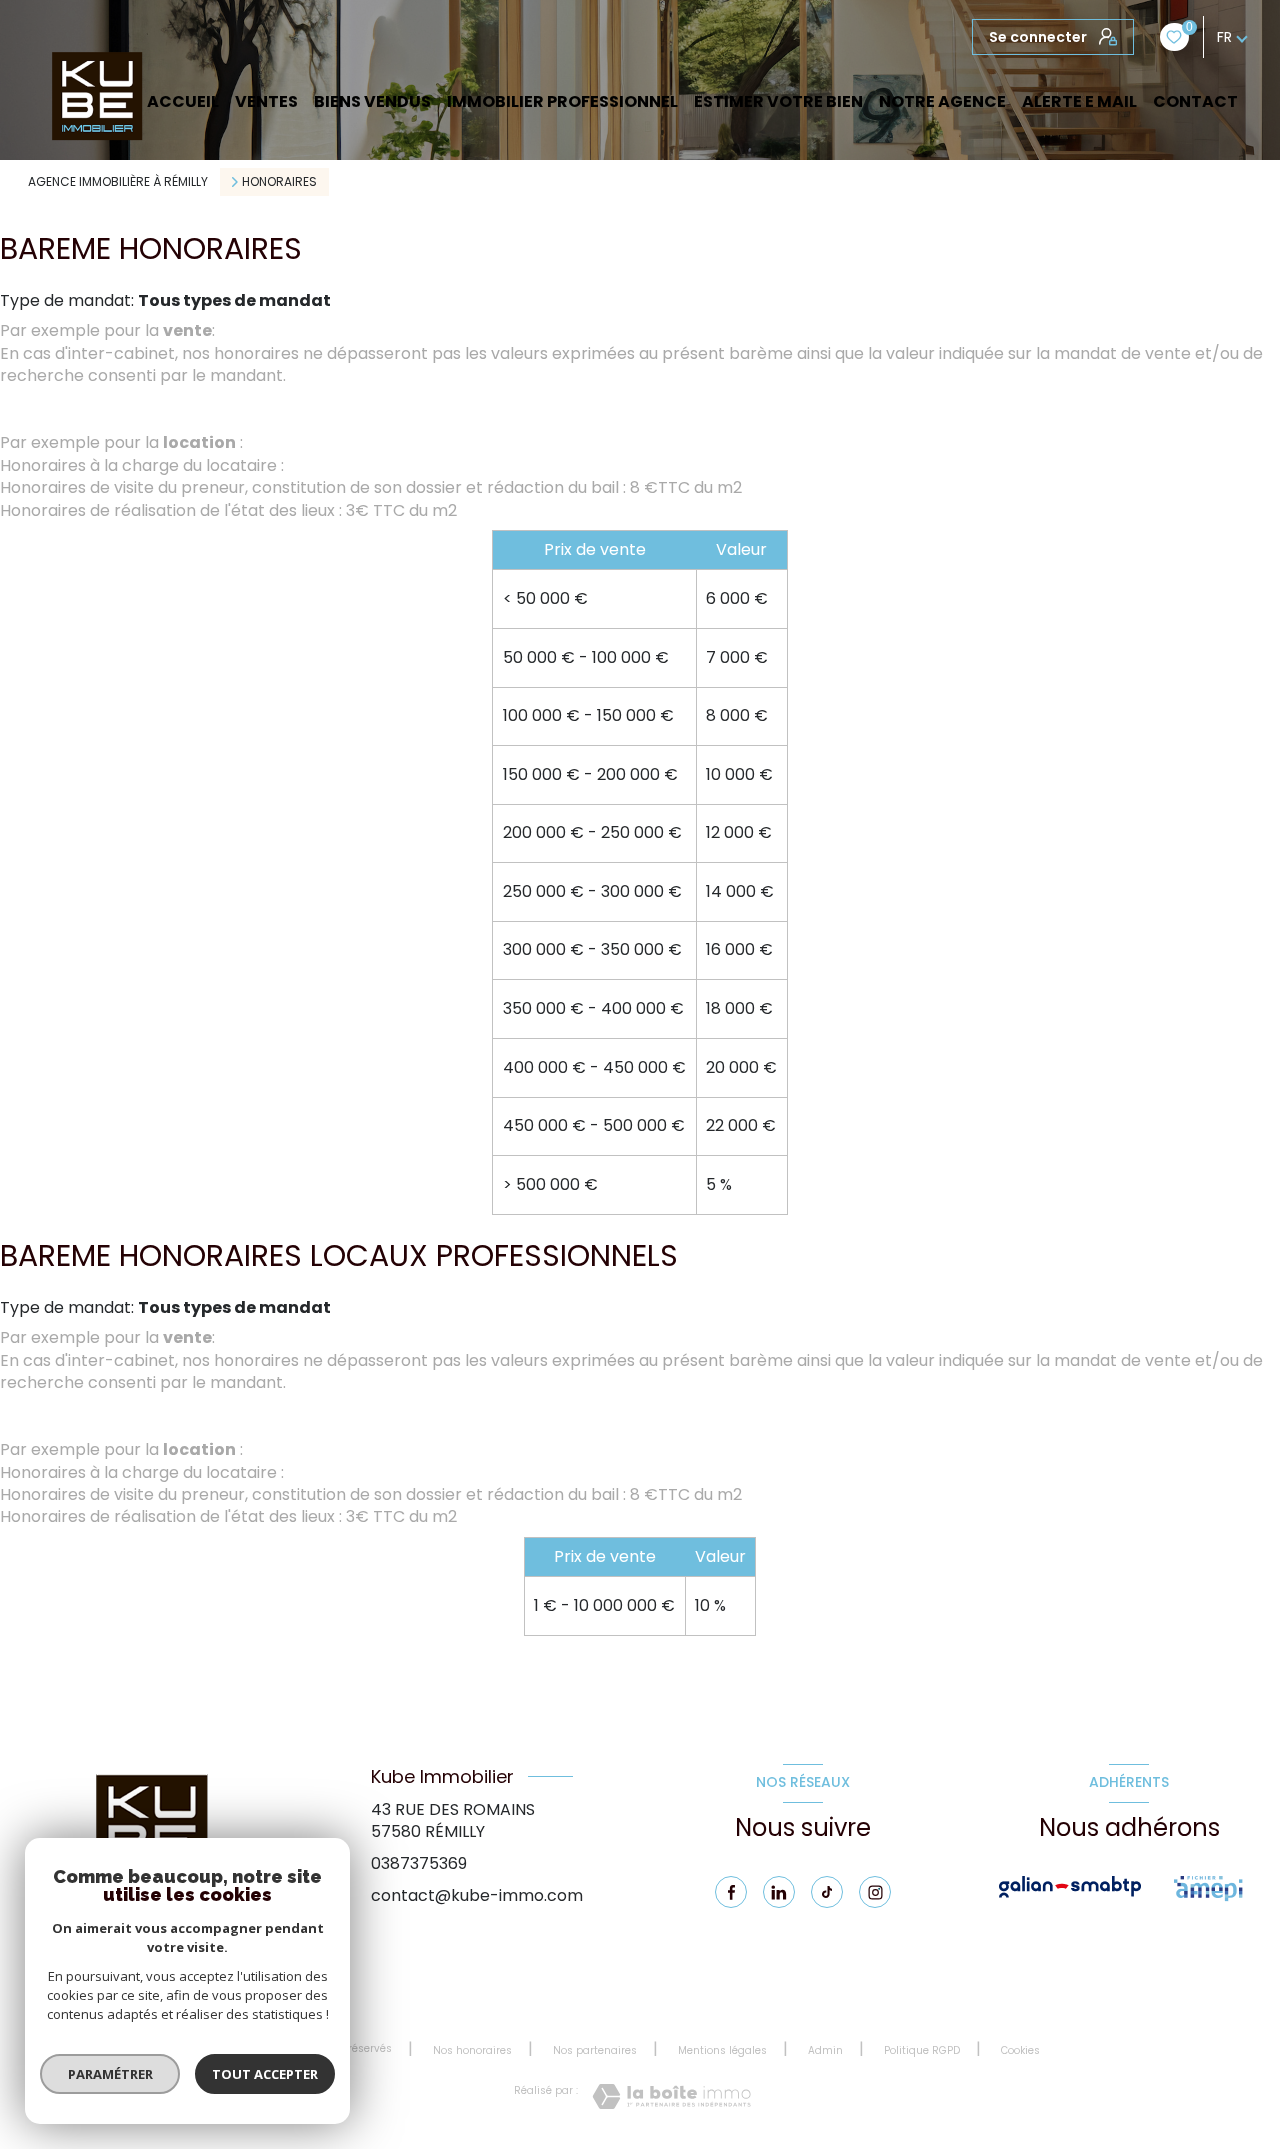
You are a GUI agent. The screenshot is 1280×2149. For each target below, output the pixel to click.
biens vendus (372, 102)
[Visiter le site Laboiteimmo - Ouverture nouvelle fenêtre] (671, 2096)
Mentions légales (722, 2050)
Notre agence (942, 102)
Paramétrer (110, 2074)
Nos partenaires (595, 2050)
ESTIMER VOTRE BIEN (778, 102)
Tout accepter (265, 2074)
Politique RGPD (922, 2050)
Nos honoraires (472, 2050)
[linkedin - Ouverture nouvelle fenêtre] (779, 1892)
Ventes (266, 102)
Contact (1195, 102)
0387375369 (419, 1863)
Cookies (1020, 2051)
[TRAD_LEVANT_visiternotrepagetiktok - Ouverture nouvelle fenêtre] (827, 1892)
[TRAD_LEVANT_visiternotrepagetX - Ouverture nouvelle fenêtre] (875, 1892)
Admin (825, 2050)
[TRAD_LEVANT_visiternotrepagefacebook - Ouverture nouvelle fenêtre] (731, 1892)
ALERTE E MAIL (1079, 102)
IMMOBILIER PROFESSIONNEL (562, 102)
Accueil (183, 102)
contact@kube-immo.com (477, 1895)
